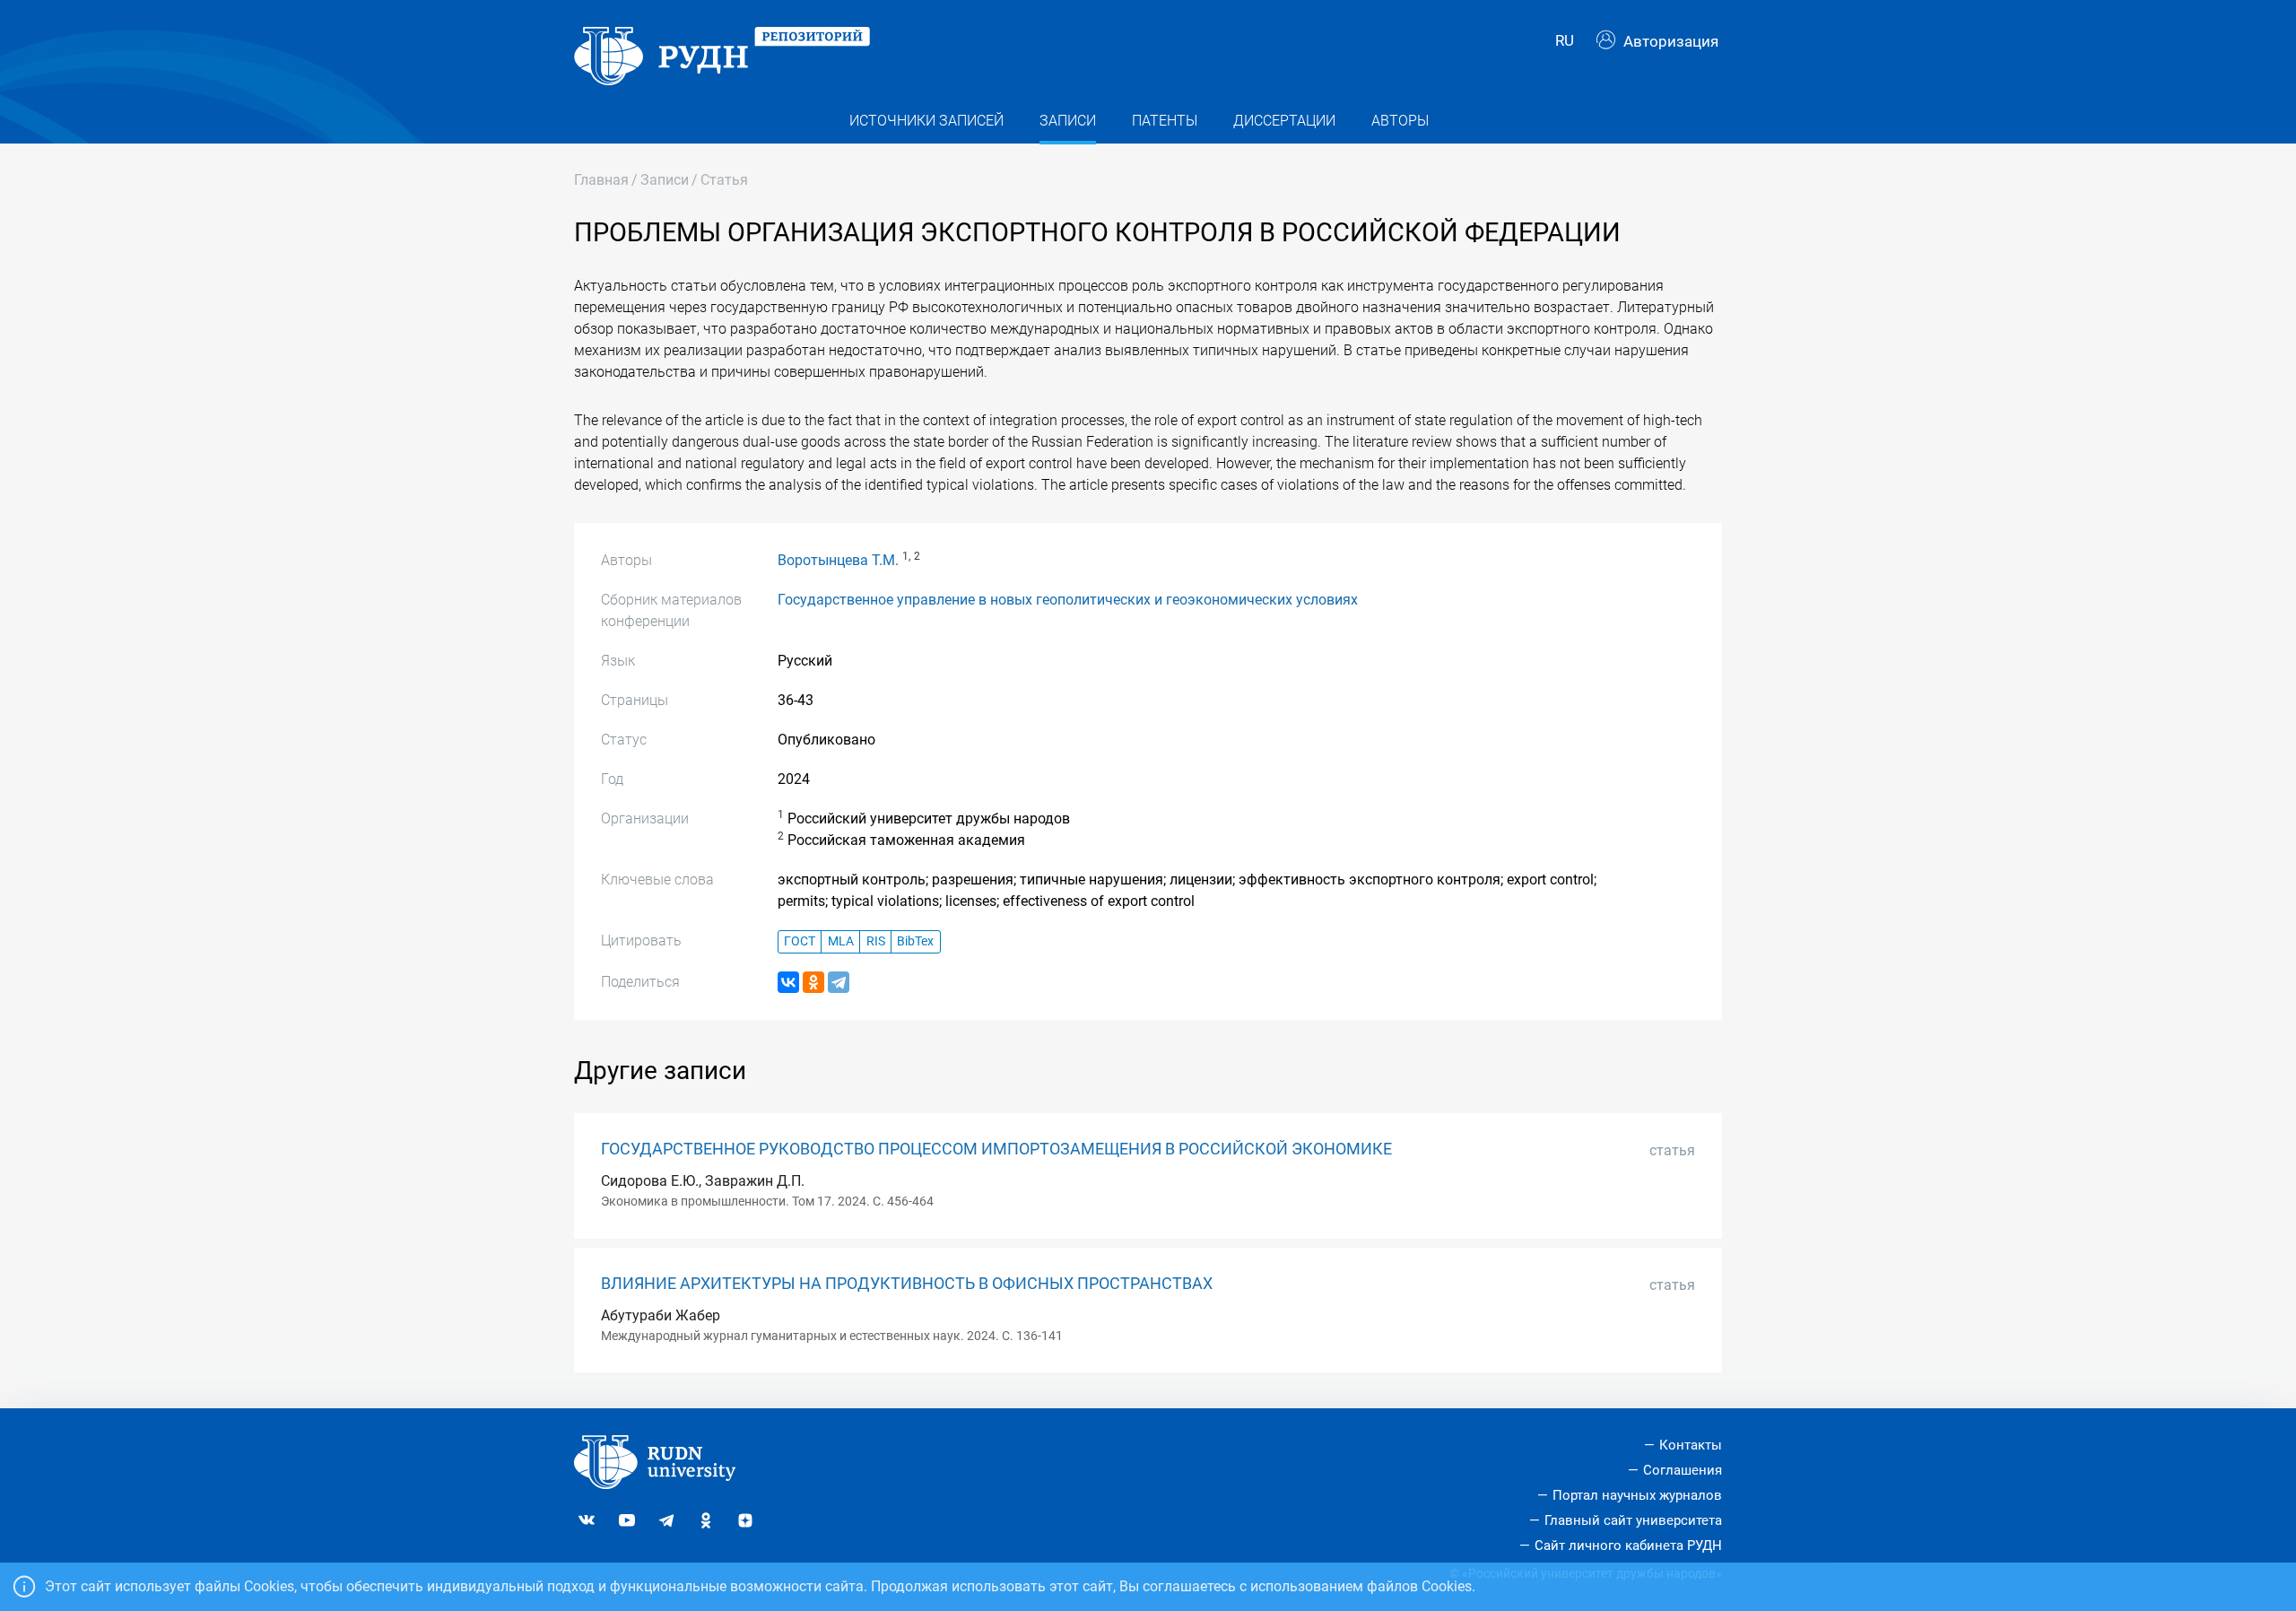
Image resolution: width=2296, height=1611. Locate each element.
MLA (841, 941)
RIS (876, 941)
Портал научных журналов (1637, 1495)
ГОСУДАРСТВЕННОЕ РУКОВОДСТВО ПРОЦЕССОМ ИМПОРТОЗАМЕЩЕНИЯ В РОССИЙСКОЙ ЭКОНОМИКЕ (996, 1149)
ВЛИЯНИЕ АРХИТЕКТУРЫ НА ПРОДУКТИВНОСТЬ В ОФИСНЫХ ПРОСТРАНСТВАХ (907, 1284)
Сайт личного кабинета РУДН (1628, 1546)
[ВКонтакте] (788, 982)
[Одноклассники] (813, 982)
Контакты (1691, 1445)
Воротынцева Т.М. (838, 560)
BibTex (915, 941)
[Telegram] (839, 982)
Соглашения (1683, 1470)
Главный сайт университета (1633, 1520)
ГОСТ (800, 941)
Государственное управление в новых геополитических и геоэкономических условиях (1068, 600)
